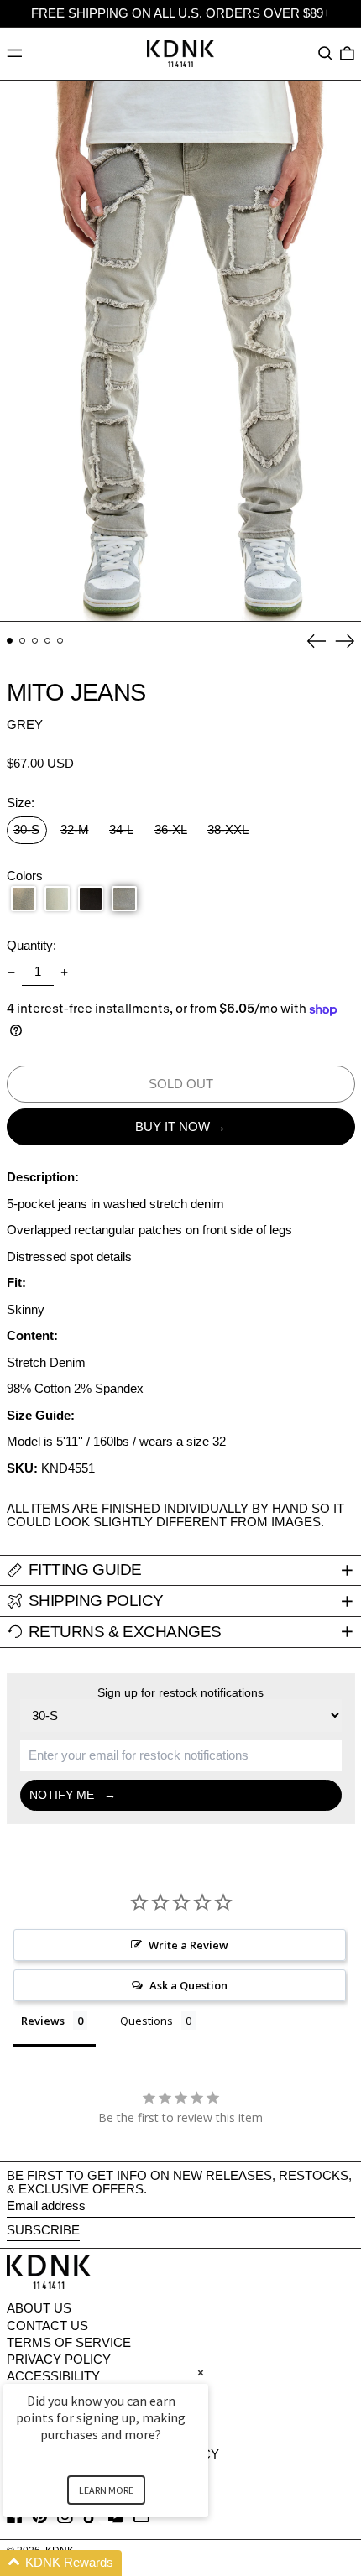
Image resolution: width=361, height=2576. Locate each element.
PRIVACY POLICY (59, 2359)
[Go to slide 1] (10, 641)
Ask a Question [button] (188, 1985)
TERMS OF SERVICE (69, 2342)
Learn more (106, 2490)
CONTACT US (47, 2326)
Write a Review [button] (188, 1945)
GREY (25, 725)
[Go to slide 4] (48, 641)
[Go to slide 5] (60, 641)
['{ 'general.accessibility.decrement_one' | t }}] (11, 973)
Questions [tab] (146, 2021)
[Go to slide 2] (23, 641)
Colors (25, 876)
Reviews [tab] (43, 2021)
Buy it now (173, 1126)
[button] (325, 54)
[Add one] (65, 973)
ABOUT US (39, 2308)
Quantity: (31, 946)
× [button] (201, 2373)
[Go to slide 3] (35, 641)
